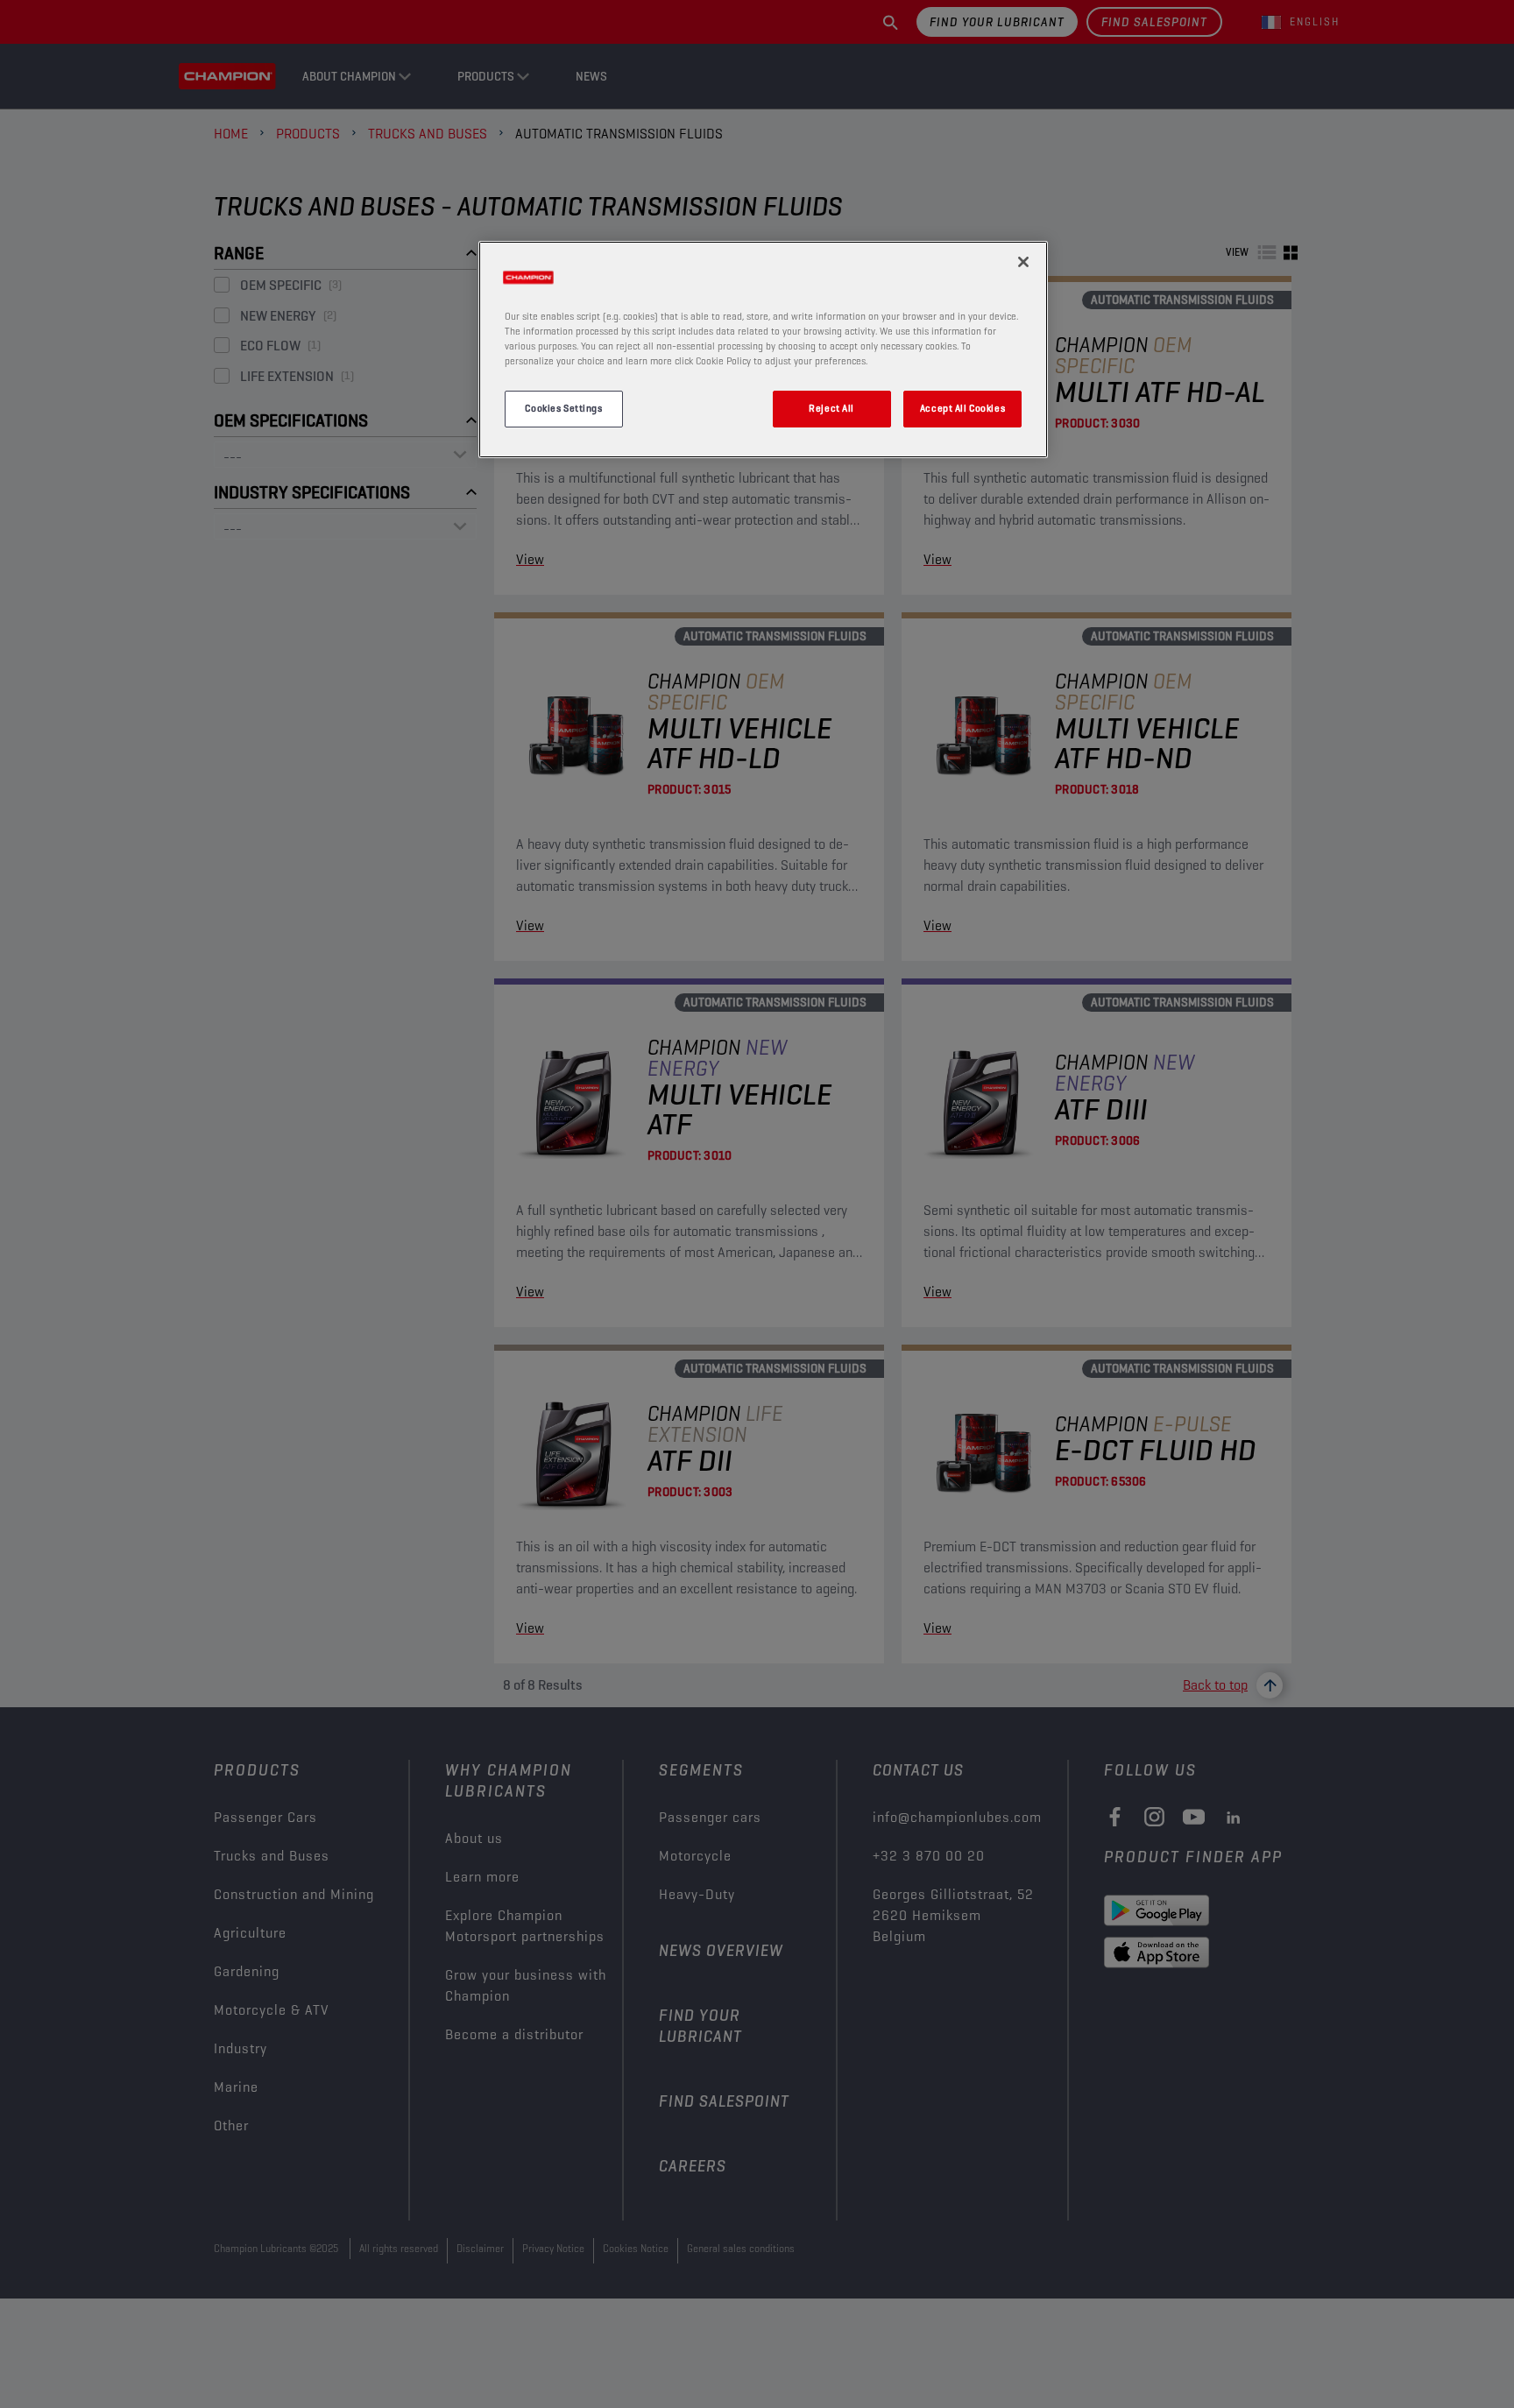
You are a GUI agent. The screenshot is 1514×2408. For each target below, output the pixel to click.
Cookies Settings (563, 408)
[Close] (1023, 262)
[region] (763, 350)
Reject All (831, 408)
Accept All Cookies (962, 408)
